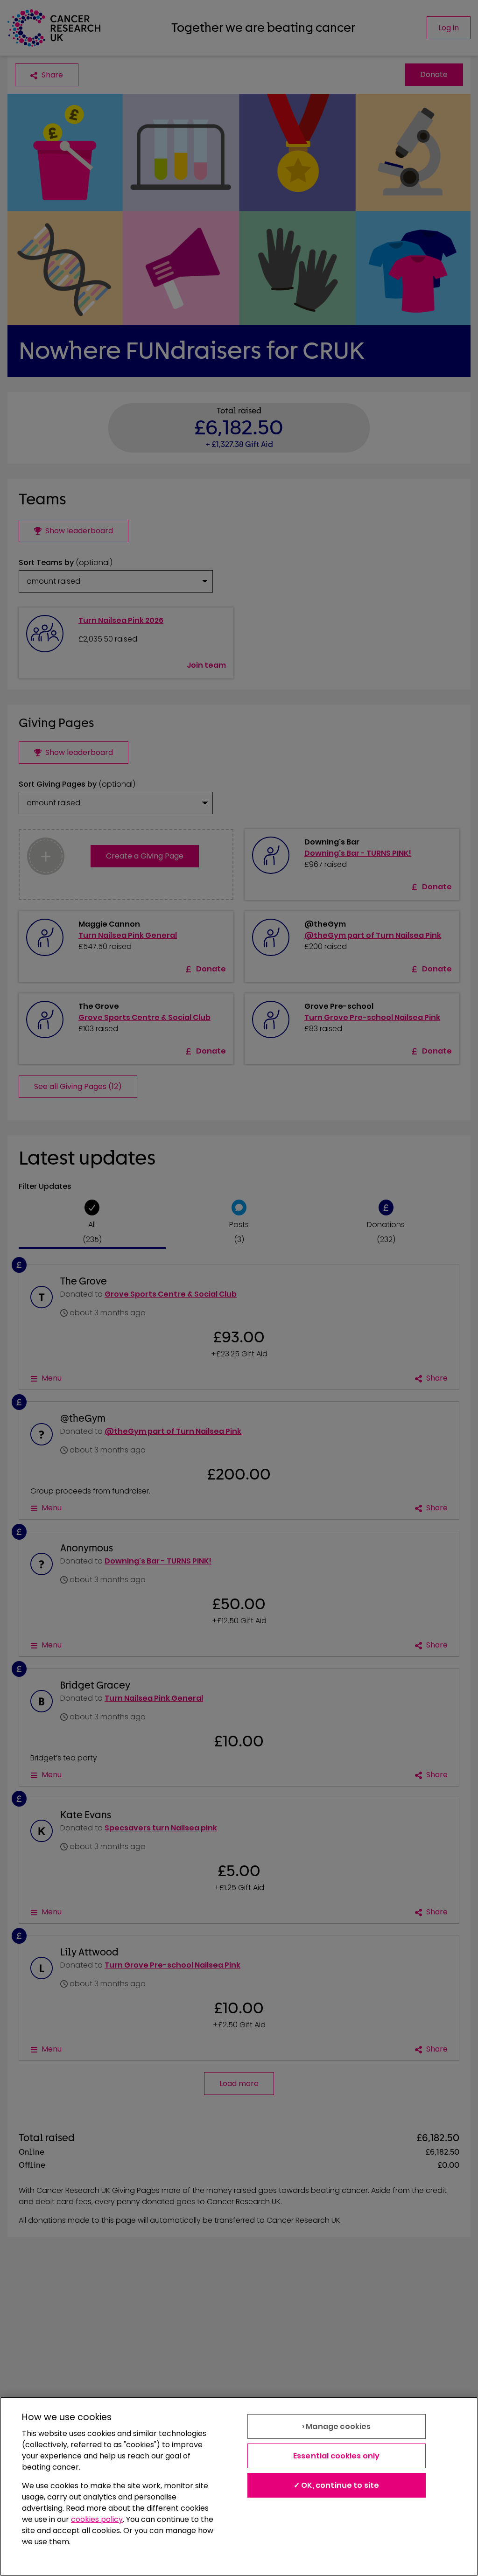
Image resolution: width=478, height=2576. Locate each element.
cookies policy (97, 2519)
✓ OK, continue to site (337, 2485)
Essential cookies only (337, 2456)
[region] (239, 2486)
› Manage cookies (337, 2426)
